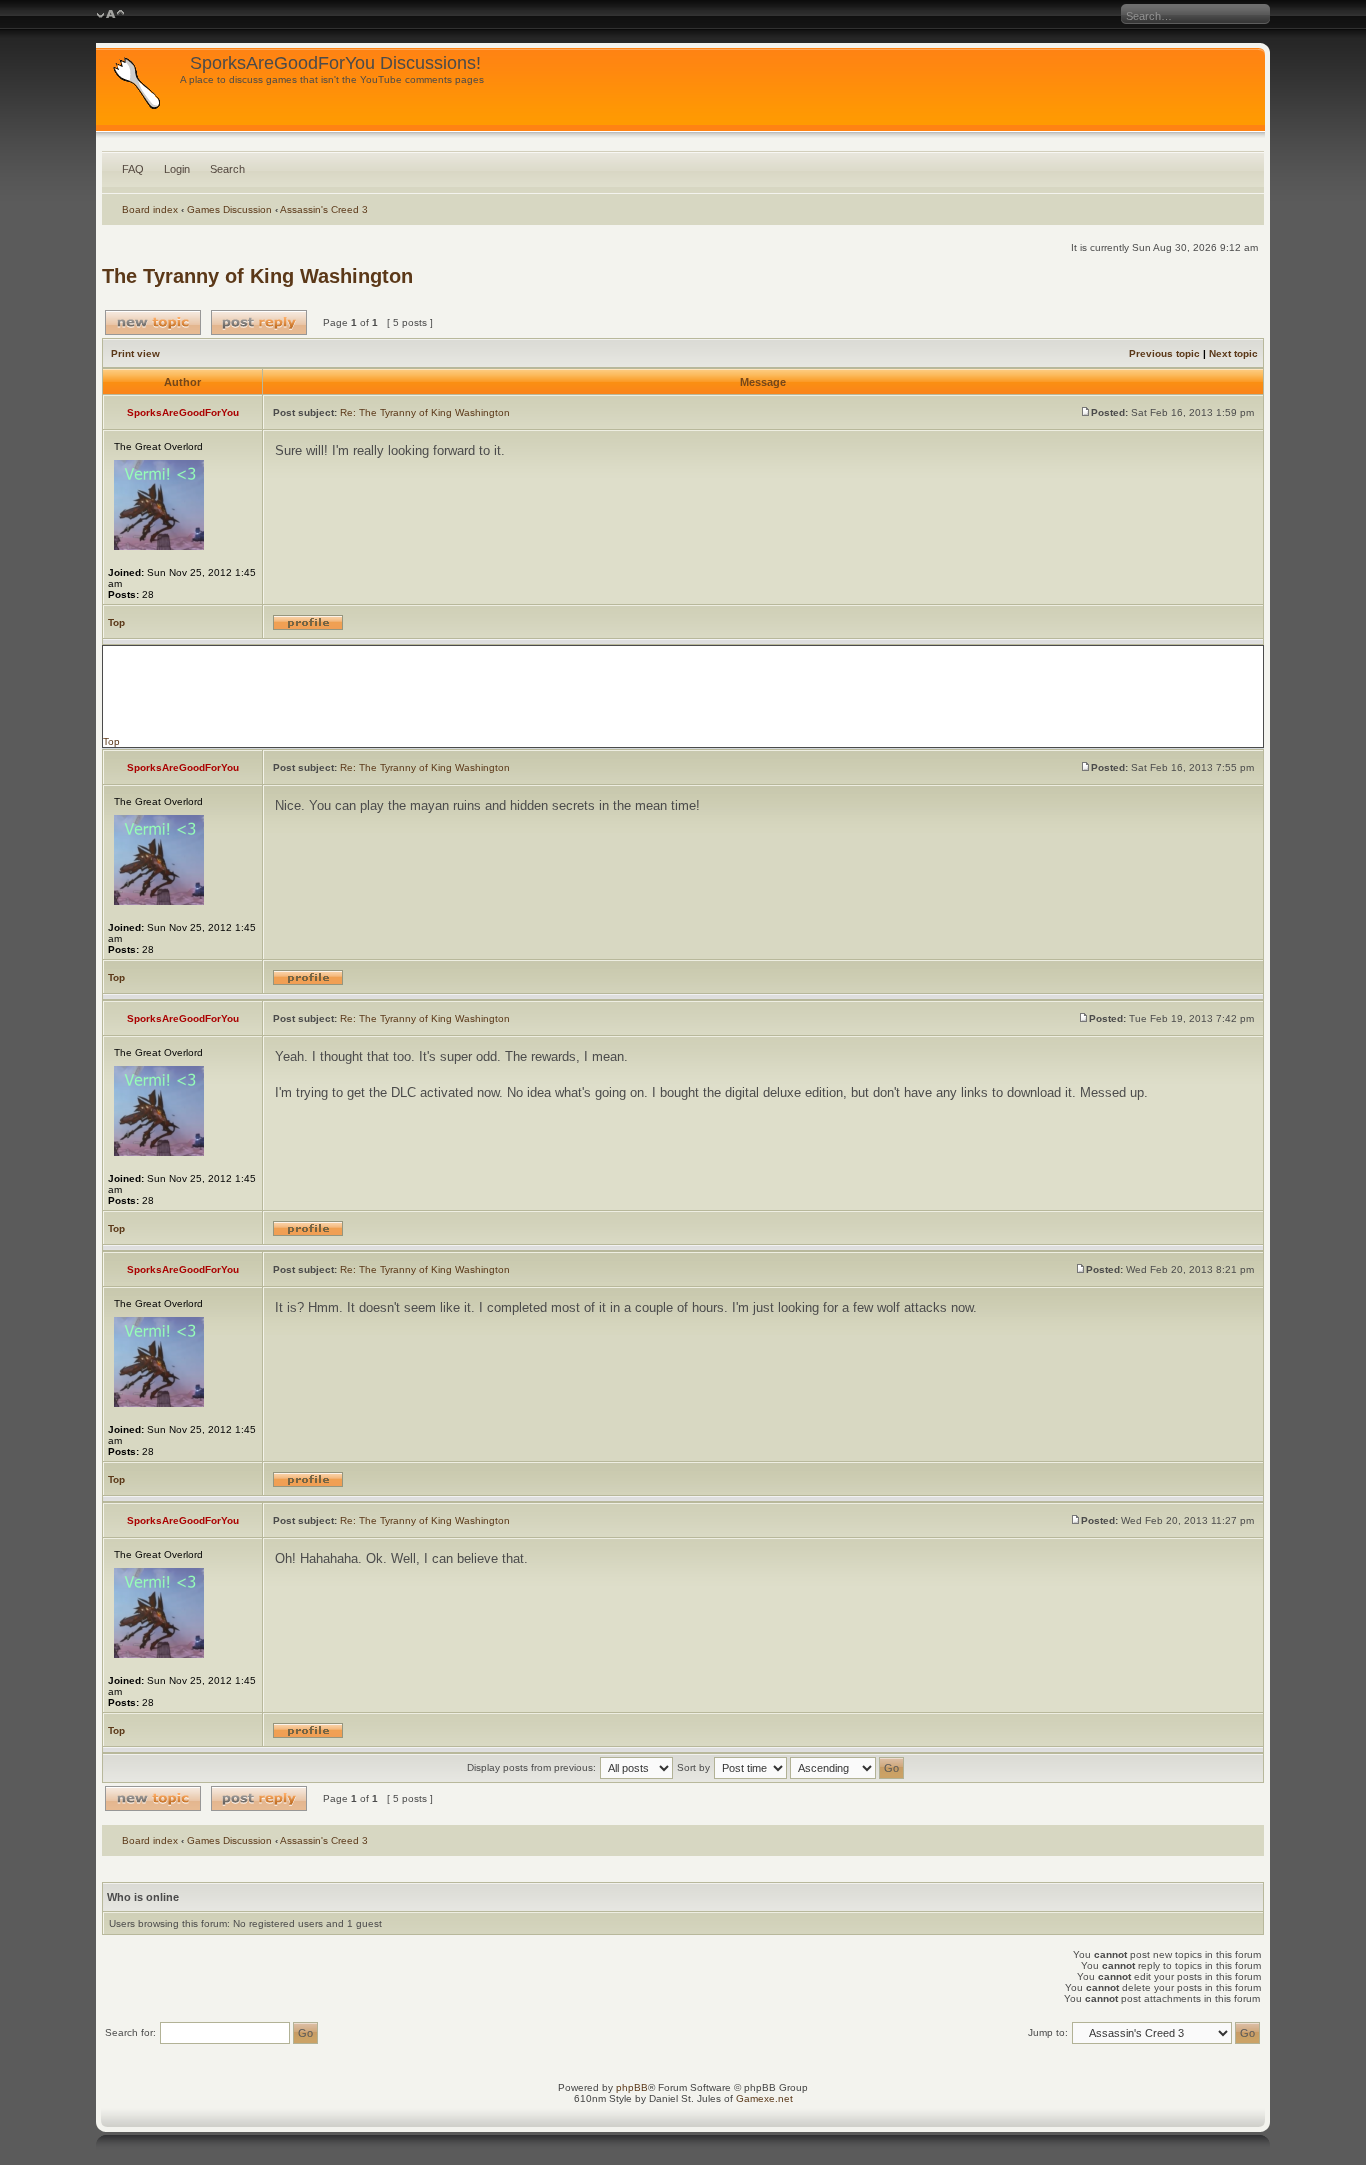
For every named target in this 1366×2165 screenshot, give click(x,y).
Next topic (1233, 353)
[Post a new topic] (153, 322)
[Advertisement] (683, 691)
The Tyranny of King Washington (257, 276)
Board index (150, 209)
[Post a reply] (259, 322)
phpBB (632, 2087)
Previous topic (1164, 353)
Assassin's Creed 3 (324, 209)
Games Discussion (229, 209)
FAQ (133, 169)
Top (116, 622)
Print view (135, 353)
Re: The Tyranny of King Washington (425, 412)
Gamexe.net (764, 2098)
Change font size (110, 15)
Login (177, 169)
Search (227, 169)
